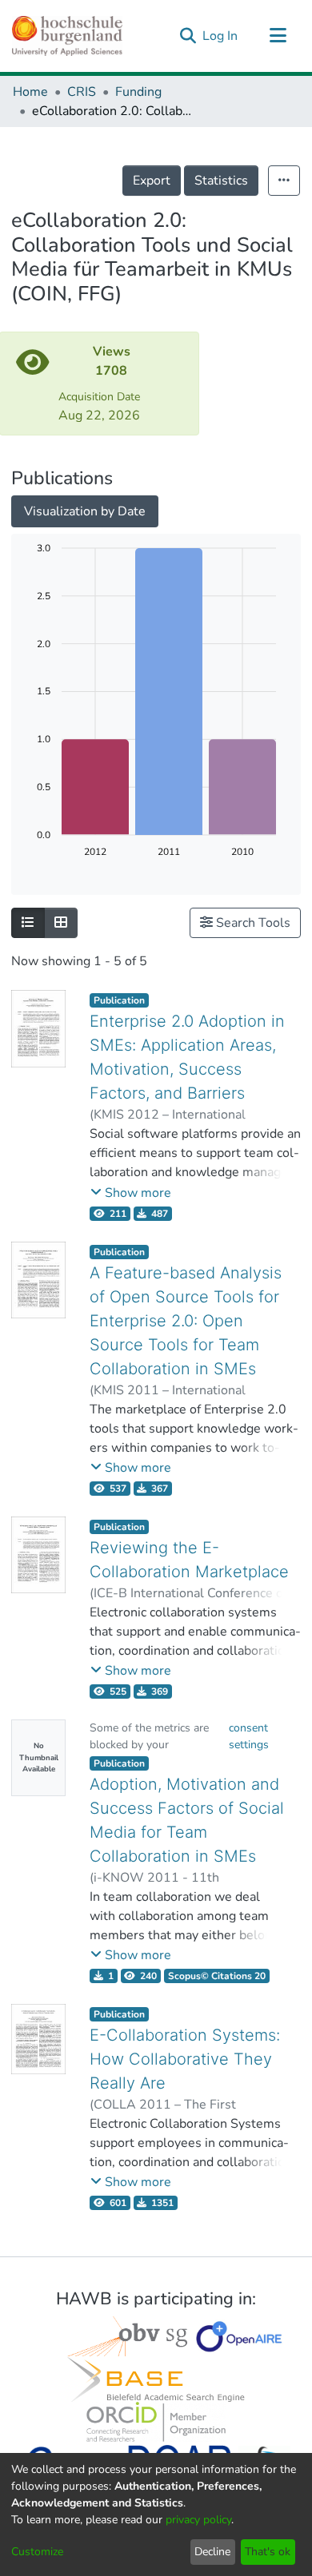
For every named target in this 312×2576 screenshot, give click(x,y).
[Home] (67, 36)
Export (152, 181)
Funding (138, 92)
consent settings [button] (249, 1736)
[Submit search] (188, 36)
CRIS (82, 92)
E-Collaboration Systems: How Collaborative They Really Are (185, 2059)
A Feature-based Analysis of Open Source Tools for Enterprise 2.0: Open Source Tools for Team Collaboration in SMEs (186, 1321)
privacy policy (198, 2520)
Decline (212, 2552)
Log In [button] (221, 36)
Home (30, 92)
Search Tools (252, 923)
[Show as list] (28, 923)
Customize (37, 2552)
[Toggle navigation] (278, 36)
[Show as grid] (61, 923)
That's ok (268, 2552)
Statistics (221, 181)
